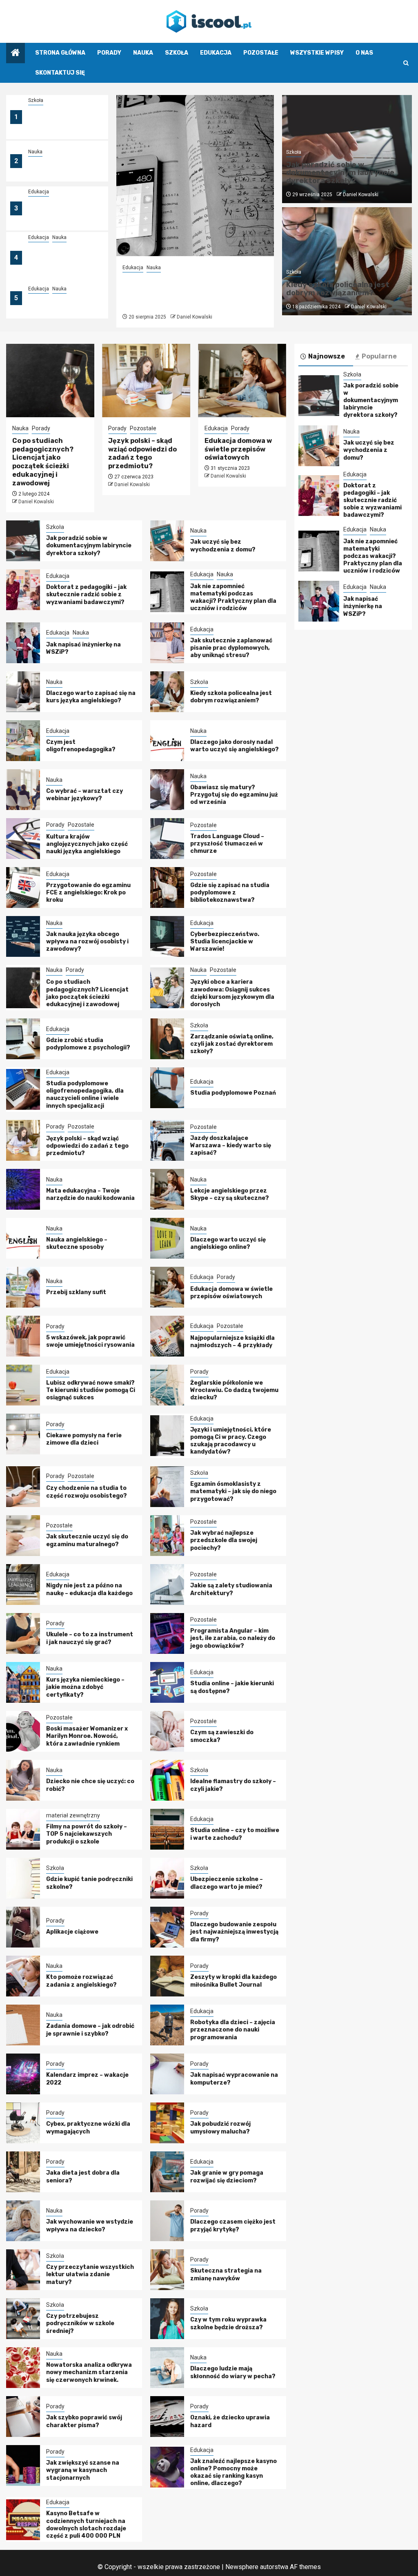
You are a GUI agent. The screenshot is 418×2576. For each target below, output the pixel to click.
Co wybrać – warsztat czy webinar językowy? (84, 795)
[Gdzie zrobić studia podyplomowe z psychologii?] (23, 1039)
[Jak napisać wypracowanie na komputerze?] (167, 2074)
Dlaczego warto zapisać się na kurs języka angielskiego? (91, 697)
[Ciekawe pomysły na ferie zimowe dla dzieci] (23, 1434)
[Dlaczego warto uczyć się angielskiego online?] (167, 1238)
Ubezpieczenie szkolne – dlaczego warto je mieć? (227, 1883)
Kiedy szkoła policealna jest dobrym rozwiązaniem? (338, 289)
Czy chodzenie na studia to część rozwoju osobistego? (87, 1492)
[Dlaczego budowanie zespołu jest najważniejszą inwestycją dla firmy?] (167, 1927)
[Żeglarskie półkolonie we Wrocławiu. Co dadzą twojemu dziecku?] (167, 1385)
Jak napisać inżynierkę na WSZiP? (363, 606)
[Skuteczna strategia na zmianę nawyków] (167, 2270)
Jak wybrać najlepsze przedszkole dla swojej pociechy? (224, 1540)
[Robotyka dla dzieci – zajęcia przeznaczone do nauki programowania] (167, 2025)
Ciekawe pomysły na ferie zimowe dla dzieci (84, 1439)
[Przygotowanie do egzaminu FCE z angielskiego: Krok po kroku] (23, 887)
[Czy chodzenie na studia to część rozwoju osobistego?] (23, 1487)
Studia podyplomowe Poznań (233, 1093)
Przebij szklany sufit (76, 1292)
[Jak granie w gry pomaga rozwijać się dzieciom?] (167, 2172)
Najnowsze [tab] (327, 356)
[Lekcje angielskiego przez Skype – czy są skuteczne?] (167, 1189)
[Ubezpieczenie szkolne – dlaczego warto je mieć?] (167, 1878)
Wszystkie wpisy (317, 53)
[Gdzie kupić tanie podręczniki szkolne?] (23, 1878)
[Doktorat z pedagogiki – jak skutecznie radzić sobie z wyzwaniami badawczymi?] (23, 590)
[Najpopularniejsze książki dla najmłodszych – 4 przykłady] (167, 1336)
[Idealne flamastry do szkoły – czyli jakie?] (167, 1780)
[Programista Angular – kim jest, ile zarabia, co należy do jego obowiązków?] (167, 1633)
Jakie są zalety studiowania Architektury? (231, 1589)
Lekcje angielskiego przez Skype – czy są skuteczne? (230, 1194)
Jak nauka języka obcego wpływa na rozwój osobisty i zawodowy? (87, 942)
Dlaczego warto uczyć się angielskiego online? (228, 1243)
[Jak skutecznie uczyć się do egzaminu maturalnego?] (23, 1536)
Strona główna (60, 53)
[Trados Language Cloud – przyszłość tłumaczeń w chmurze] (167, 839)
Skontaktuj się (60, 73)
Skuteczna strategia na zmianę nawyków (226, 2274)
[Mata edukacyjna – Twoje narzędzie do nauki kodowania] (23, 1189)
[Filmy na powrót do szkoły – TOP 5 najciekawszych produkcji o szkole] (23, 1829)
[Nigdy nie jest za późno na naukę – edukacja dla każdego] (23, 1585)
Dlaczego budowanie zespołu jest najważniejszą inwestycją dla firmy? (234, 1932)
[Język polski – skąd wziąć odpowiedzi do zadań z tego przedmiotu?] (146, 381)
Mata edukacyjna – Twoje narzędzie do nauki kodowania (90, 1194)
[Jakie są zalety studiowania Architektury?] (167, 1585)
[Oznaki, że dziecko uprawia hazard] (167, 2417)
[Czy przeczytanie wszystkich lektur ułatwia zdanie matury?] (23, 2270)
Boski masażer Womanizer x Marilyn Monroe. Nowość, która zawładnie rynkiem (87, 1736)
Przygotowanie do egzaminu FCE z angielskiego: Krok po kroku (88, 893)
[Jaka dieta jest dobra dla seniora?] (23, 2172)
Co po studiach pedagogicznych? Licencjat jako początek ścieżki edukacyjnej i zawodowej (43, 462)
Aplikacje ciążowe (72, 1932)
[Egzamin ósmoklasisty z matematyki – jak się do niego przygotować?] (167, 1487)
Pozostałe (261, 53)
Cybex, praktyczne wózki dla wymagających (88, 2128)
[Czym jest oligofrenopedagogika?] (23, 741)
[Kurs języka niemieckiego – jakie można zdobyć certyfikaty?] (23, 1682)
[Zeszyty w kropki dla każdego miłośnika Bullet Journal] (167, 1976)
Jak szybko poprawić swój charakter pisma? (84, 2421)
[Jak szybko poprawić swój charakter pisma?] (23, 2417)
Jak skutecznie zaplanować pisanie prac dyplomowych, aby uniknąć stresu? (231, 648)
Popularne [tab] (379, 356)
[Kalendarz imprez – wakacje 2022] (23, 2074)
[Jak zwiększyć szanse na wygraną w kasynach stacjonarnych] (23, 2465)
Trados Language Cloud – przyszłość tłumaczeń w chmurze (227, 844)
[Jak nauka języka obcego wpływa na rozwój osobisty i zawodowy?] (23, 936)
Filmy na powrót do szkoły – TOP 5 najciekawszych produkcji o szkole (87, 1834)
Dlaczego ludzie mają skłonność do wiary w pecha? (233, 2372)
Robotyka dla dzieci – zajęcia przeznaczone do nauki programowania (233, 2030)
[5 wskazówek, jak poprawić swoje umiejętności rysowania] (23, 1336)
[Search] (406, 63)
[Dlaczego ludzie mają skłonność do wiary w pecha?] (167, 2368)
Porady (109, 53)
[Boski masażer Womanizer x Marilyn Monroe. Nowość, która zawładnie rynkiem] (23, 1731)
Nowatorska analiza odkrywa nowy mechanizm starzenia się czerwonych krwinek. (89, 2372)
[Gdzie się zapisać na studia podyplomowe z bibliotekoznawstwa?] (167, 887)
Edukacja (216, 53)
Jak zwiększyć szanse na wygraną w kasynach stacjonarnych (83, 2470)
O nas (364, 53)
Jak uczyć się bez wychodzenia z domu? (61, 166)
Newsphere (242, 2567)
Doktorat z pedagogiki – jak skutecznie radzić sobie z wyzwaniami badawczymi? (62, 213)
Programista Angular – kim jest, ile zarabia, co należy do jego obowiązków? (233, 1638)
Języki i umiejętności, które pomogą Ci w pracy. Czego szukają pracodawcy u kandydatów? (231, 1441)
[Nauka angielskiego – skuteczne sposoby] (23, 1238)
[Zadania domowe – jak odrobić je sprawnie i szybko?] (23, 2025)
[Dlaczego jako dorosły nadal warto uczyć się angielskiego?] (167, 741)
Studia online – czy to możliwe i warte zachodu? (235, 1834)
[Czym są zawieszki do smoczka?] (167, 1731)
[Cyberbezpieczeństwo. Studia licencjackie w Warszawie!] (167, 936)
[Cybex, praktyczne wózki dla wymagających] (23, 2123)
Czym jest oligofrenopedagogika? (81, 746)
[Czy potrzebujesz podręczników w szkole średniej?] (23, 2319)
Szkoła (177, 53)
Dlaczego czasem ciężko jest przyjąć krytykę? (233, 2225)
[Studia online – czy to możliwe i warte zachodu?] (167, 1829)
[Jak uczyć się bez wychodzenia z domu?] (167, 541)
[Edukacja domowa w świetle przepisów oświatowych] (242, 381)
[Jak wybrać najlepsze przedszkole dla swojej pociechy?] (167, 1536)
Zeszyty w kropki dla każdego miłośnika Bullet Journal (233, 1981)
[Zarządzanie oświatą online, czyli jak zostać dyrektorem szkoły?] (167, 1039)
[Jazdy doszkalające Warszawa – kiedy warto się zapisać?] (167, 1140)
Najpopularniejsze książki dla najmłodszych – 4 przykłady (232, 1342)
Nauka (143, 53)
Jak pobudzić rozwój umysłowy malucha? (220, 2128)
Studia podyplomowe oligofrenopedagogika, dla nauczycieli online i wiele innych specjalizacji (85, 1095)
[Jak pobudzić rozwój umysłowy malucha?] (167, 2123)
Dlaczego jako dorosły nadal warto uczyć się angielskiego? (235, 746)
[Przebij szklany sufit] (23, 1287)
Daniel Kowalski (195, 317)
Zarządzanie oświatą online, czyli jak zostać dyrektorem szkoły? (232, 1044)
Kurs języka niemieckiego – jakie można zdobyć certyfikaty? (85, 1687)
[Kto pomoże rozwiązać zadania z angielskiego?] (23, 1976)
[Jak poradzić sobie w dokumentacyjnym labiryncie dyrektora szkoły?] (23, 541)
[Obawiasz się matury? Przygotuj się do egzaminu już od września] (167, 790)
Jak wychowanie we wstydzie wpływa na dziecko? (90, 2225)
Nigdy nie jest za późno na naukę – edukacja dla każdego (89, 1589)
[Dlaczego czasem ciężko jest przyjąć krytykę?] (167, 2221)
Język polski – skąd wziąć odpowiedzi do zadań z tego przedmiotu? (142, 453)
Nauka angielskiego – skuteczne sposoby (77, 1243)
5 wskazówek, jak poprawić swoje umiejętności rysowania (90, 1341)
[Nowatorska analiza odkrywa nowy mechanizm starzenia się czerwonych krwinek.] (23, 2368)
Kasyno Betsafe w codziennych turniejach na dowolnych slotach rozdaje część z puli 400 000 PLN (86, 2525)
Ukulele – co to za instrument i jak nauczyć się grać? (90, 1638)
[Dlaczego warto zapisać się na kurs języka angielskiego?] (23, 692)
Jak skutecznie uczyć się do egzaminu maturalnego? (87, 1540)
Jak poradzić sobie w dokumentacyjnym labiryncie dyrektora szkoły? (59, 122)
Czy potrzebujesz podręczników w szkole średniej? (80, 2323)
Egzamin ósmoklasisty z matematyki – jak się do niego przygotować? (233, 1491)
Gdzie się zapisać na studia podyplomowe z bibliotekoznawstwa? (230, 893)
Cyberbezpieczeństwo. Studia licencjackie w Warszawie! (225, 942)
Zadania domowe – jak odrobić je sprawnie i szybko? (90, 2030)
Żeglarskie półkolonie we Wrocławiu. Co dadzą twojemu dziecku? (234, 1390)
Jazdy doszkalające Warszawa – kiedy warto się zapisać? (231, 1145)
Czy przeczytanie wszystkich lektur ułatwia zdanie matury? (90, 2274)
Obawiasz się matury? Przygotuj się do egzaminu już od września (234, 795)
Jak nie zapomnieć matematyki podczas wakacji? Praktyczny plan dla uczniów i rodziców (60, 263)
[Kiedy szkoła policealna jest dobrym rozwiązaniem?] (167, 692)
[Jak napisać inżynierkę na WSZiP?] (23, 643)
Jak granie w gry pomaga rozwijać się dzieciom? (227, 2177)
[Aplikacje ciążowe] (23, 1927)
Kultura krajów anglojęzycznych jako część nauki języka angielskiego (87, 844)
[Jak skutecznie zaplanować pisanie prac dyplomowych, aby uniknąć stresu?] (167, 643)
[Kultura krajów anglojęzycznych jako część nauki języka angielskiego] (23, 839)
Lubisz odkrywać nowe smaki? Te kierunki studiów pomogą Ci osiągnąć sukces (91, 1390)
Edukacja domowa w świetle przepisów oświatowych (238, 449)
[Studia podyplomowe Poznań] (167, 1088)
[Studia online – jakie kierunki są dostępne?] (167, 1682)
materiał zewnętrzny (73, 1815)
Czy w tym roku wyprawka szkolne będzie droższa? (228, 2323)
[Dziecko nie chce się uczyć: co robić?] (23, 1780)
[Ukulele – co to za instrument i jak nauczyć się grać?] (23, 1633)
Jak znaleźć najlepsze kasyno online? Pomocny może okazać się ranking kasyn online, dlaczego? (233, 2472)
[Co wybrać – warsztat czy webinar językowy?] (23, 790)
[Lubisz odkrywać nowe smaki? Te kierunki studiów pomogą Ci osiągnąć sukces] (23, 1385)
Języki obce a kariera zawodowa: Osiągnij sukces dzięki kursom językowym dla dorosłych (232, 993)
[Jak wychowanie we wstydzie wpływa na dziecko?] (23, 2221)
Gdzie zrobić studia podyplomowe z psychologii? (88, 1044)
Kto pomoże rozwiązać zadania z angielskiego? (81, 1981)
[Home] (16, 53)
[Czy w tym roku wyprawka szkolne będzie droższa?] (167, 2319)
